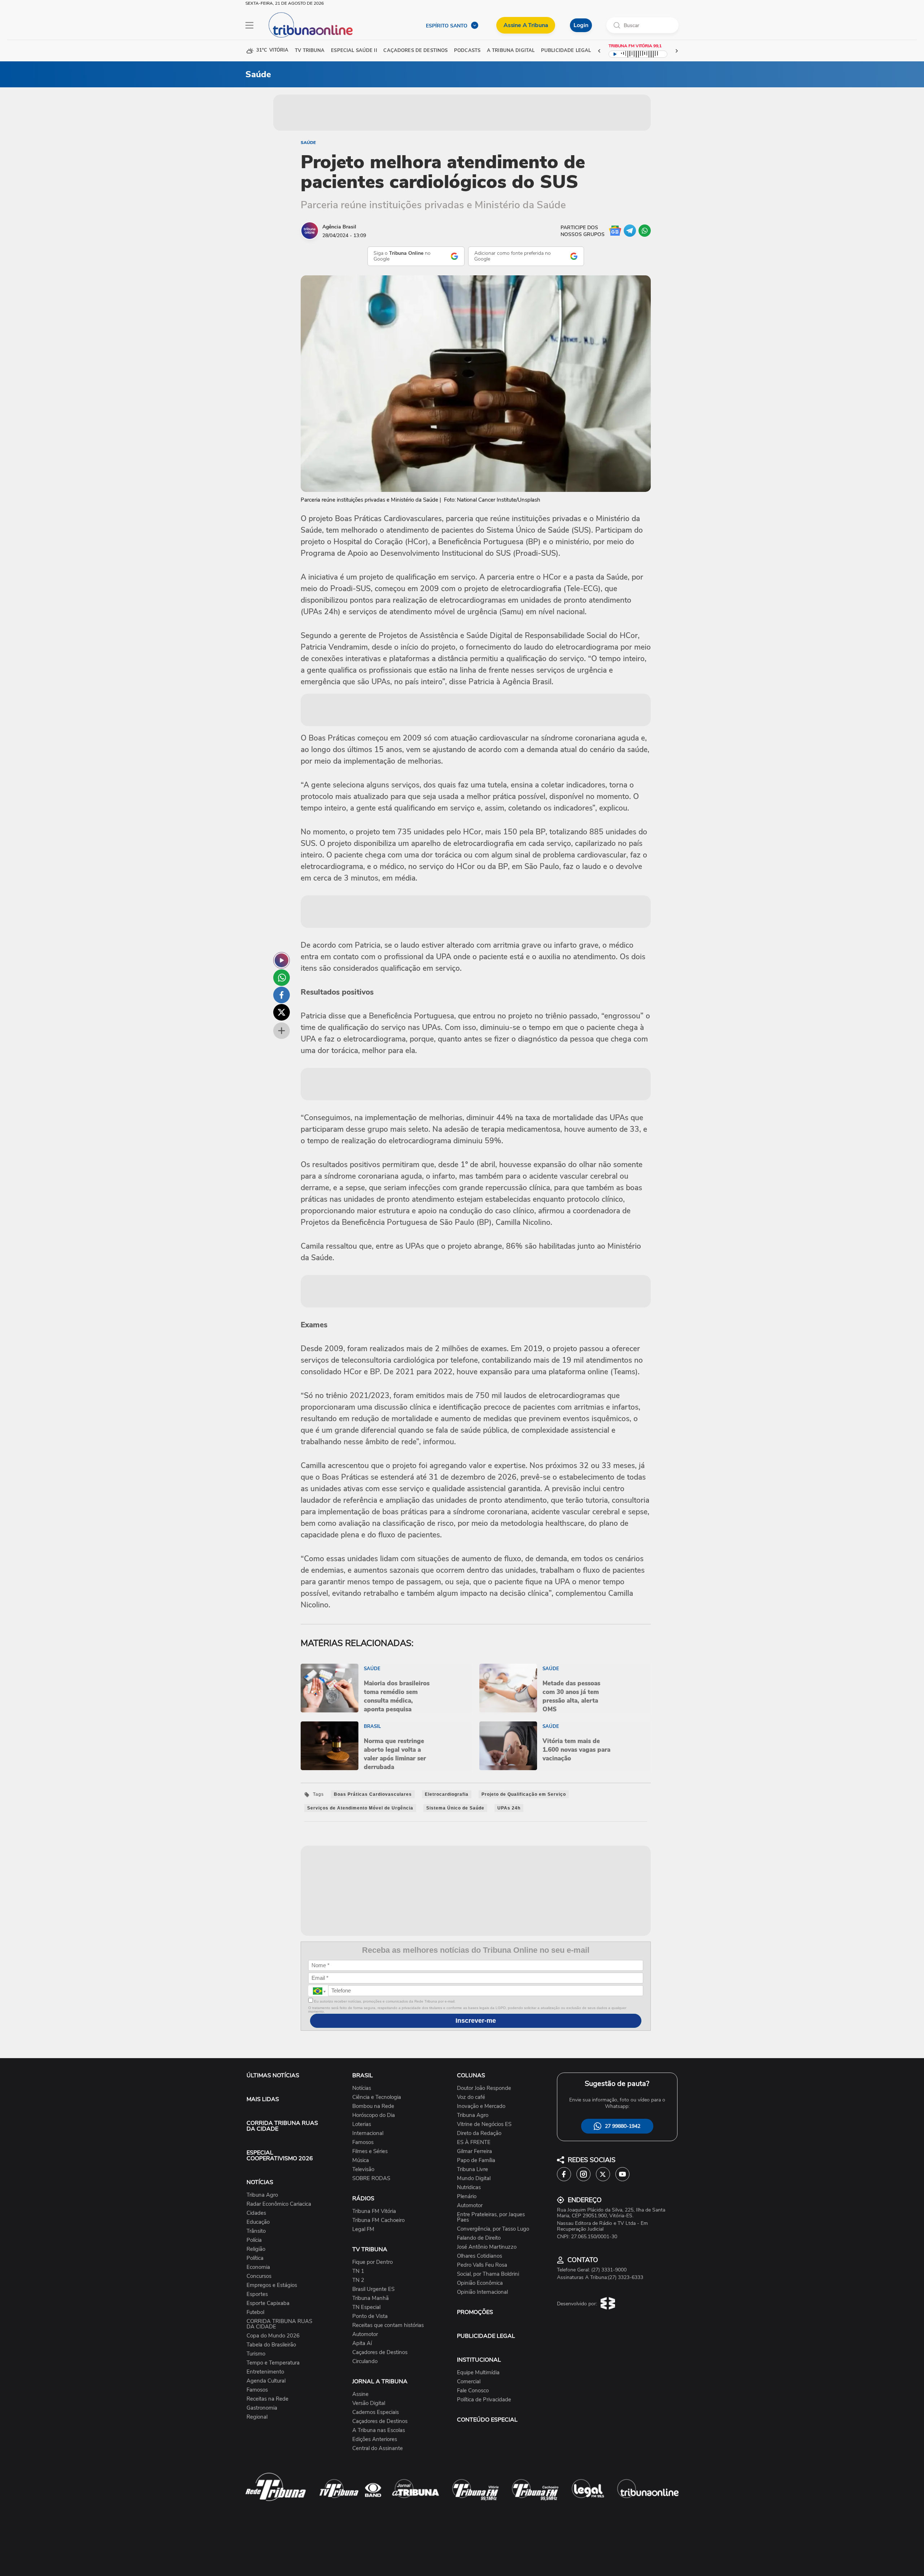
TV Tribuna (310, 51)
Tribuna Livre (472, 2169)
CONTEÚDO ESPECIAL (487, 2420)
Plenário (467, 2197)
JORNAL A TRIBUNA (380, 2381)
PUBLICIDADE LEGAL (486, 2336)
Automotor (365, 2334)
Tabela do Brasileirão (271, 2345)
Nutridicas (469, 2188)
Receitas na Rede (267, 2399)
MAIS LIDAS (263, 2099)
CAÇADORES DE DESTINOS (415, 51)
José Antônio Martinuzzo (487, 2247)
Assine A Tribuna (526, 25)
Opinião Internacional (482, 2292)
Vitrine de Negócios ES (484, 2124)
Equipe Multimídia (478, 2373)
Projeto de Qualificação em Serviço (524, 1794)
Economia (258, 2267)
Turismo (256, 2354)
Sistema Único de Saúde (455, 1808)
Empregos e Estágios (272, 2285)
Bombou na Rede (373, 2106)
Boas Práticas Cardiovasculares (373, 1794)
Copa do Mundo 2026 (273, 2336)
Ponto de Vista (370, 2316)
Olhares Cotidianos (480, 2256)
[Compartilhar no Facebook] (282, 995)
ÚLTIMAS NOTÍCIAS (273, 2075)
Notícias (362, 2088)
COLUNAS (471, 2075)
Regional (257, 2417)
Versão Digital (369, 2403)
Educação (258, 2222)
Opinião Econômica (480, 2283)
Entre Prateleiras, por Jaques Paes (491, 2217)
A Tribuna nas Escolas (379, 2430)
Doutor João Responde (484, 2088)
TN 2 (358, 2280)
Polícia (254, 2240)
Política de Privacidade (484, 2400)
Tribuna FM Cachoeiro (378, 2220)
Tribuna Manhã (371, 2298)
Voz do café (471, 2097)
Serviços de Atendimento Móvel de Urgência (360, 1808)
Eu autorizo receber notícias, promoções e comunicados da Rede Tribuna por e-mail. (384, 2001)
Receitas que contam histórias (388, 2325)
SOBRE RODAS (371, 2178)
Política (255, 2258)
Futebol (255, 2312)
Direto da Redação (479, 2133)
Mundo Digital (474, 2178)
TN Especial (366, 2307)
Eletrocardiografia (447, 1794)
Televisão (363, 2169)
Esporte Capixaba (268, 2303)
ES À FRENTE (474, 2142)
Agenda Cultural (266, 2381)
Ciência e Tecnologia (377, 2097)
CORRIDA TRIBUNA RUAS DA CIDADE (282, 2126)
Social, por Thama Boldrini (488, 2274)
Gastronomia (262, 2408)
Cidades (256, 2213)
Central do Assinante (378, 2448)
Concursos (259, 2276)
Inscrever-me (476, 2021)
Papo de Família (476, 2160)
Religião (256, 2249)
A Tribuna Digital (511, 51)
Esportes (257, 2294)
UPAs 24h (509, 1808)
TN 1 (358, 2271)
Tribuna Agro (262, 2195)
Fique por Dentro (372, 2262)
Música (361, 2160)
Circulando (365, 2361)
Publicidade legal (566, 51)
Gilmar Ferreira (474, 2151)
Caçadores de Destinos (380, 2352)
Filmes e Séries (370, 2151)
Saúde (308, 143)
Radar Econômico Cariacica (279, 2204)
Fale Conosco (473, 2391)
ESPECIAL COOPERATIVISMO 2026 (280, 2156)
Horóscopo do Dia (374, 2115)
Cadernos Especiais (376, 2412)
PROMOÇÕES (475, 2312)
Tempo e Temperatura (273, 2363)
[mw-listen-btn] (282, 960)
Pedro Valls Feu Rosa (482, 2265)
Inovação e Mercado (481, 2106)
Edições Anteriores (375, 2439)
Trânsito (256, 2231)
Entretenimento (265, 2372)
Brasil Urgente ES (373, 2289)
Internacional (368, 2133)
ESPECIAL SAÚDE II (354, 51)
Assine (360, 2394)
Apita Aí (362, 2343)
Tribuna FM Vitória (374, 2211)
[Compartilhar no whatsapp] (282, 978)
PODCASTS (467, 51)
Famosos (257, 2390)
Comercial (469, 2382)
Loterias (362, 2124)
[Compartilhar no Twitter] (282, 1012)
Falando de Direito (479, 2238)
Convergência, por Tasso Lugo (493, 2229)
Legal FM (363, 2229)
